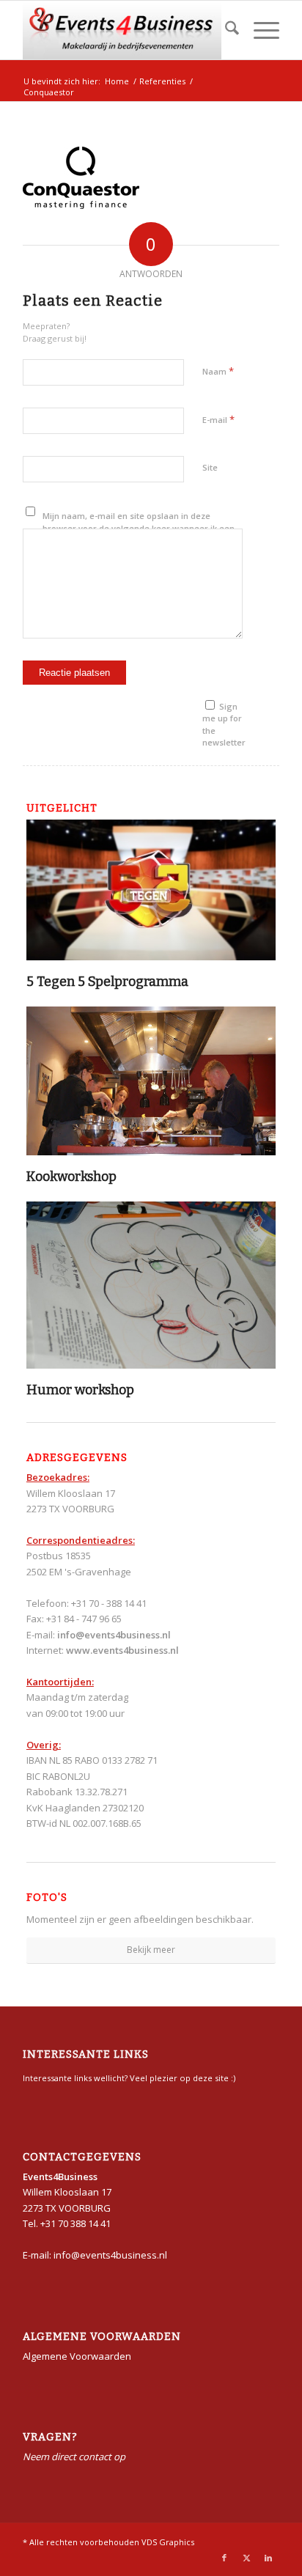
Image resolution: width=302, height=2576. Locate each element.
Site (210, 467)
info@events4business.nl (114, 1635)
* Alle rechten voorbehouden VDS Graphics (108, 2542)
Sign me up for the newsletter (224, 725)
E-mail (218, 419)
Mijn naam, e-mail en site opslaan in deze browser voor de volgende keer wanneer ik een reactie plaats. (139, 528)
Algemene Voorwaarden (77, 2356)
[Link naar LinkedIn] (268, 2558)
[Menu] (259, 30)
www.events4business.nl (122, 1650)
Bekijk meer (151, 1950)
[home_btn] (125, 30)
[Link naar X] (246, 2558)
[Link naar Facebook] (224, 2558)
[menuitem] (225, 30)
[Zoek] (225, 30)
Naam (218, 371)
